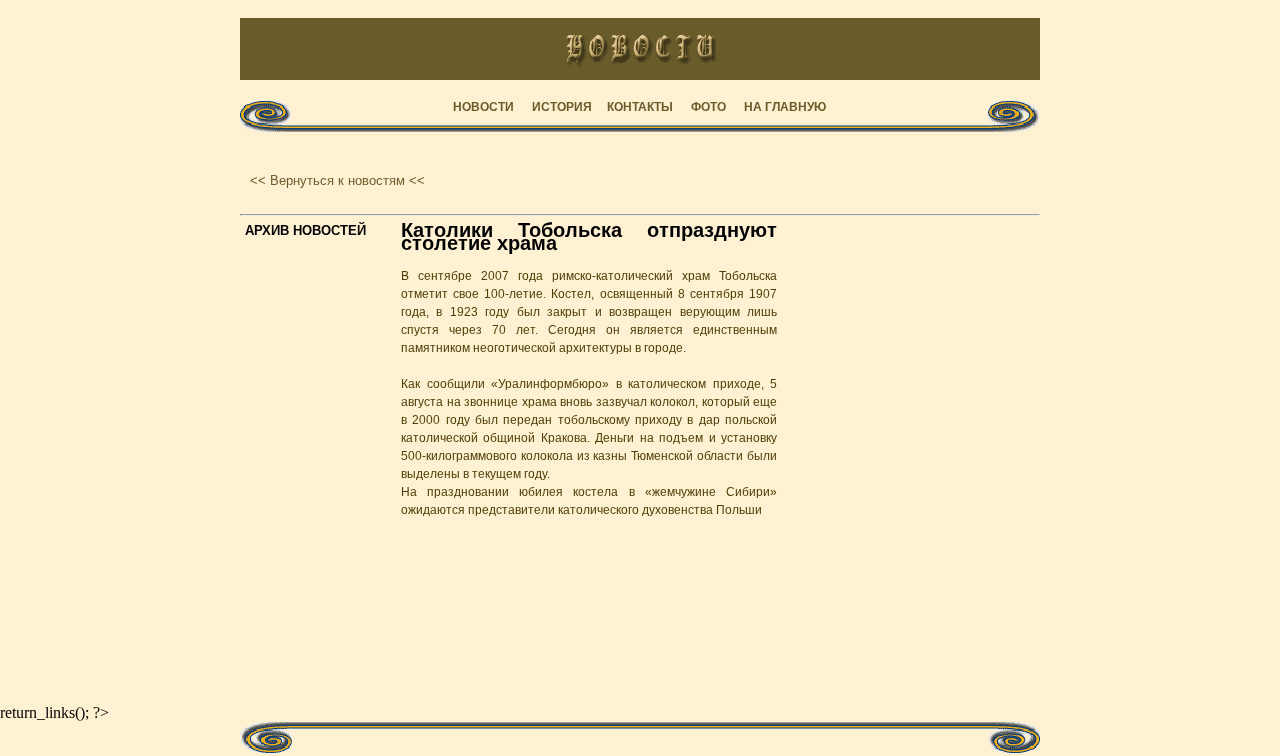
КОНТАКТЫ (640, 107)
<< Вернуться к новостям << (337, 180)
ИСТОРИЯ (562, 107)
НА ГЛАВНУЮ (785, 107)
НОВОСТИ (483, 107)
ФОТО (708, 107)
